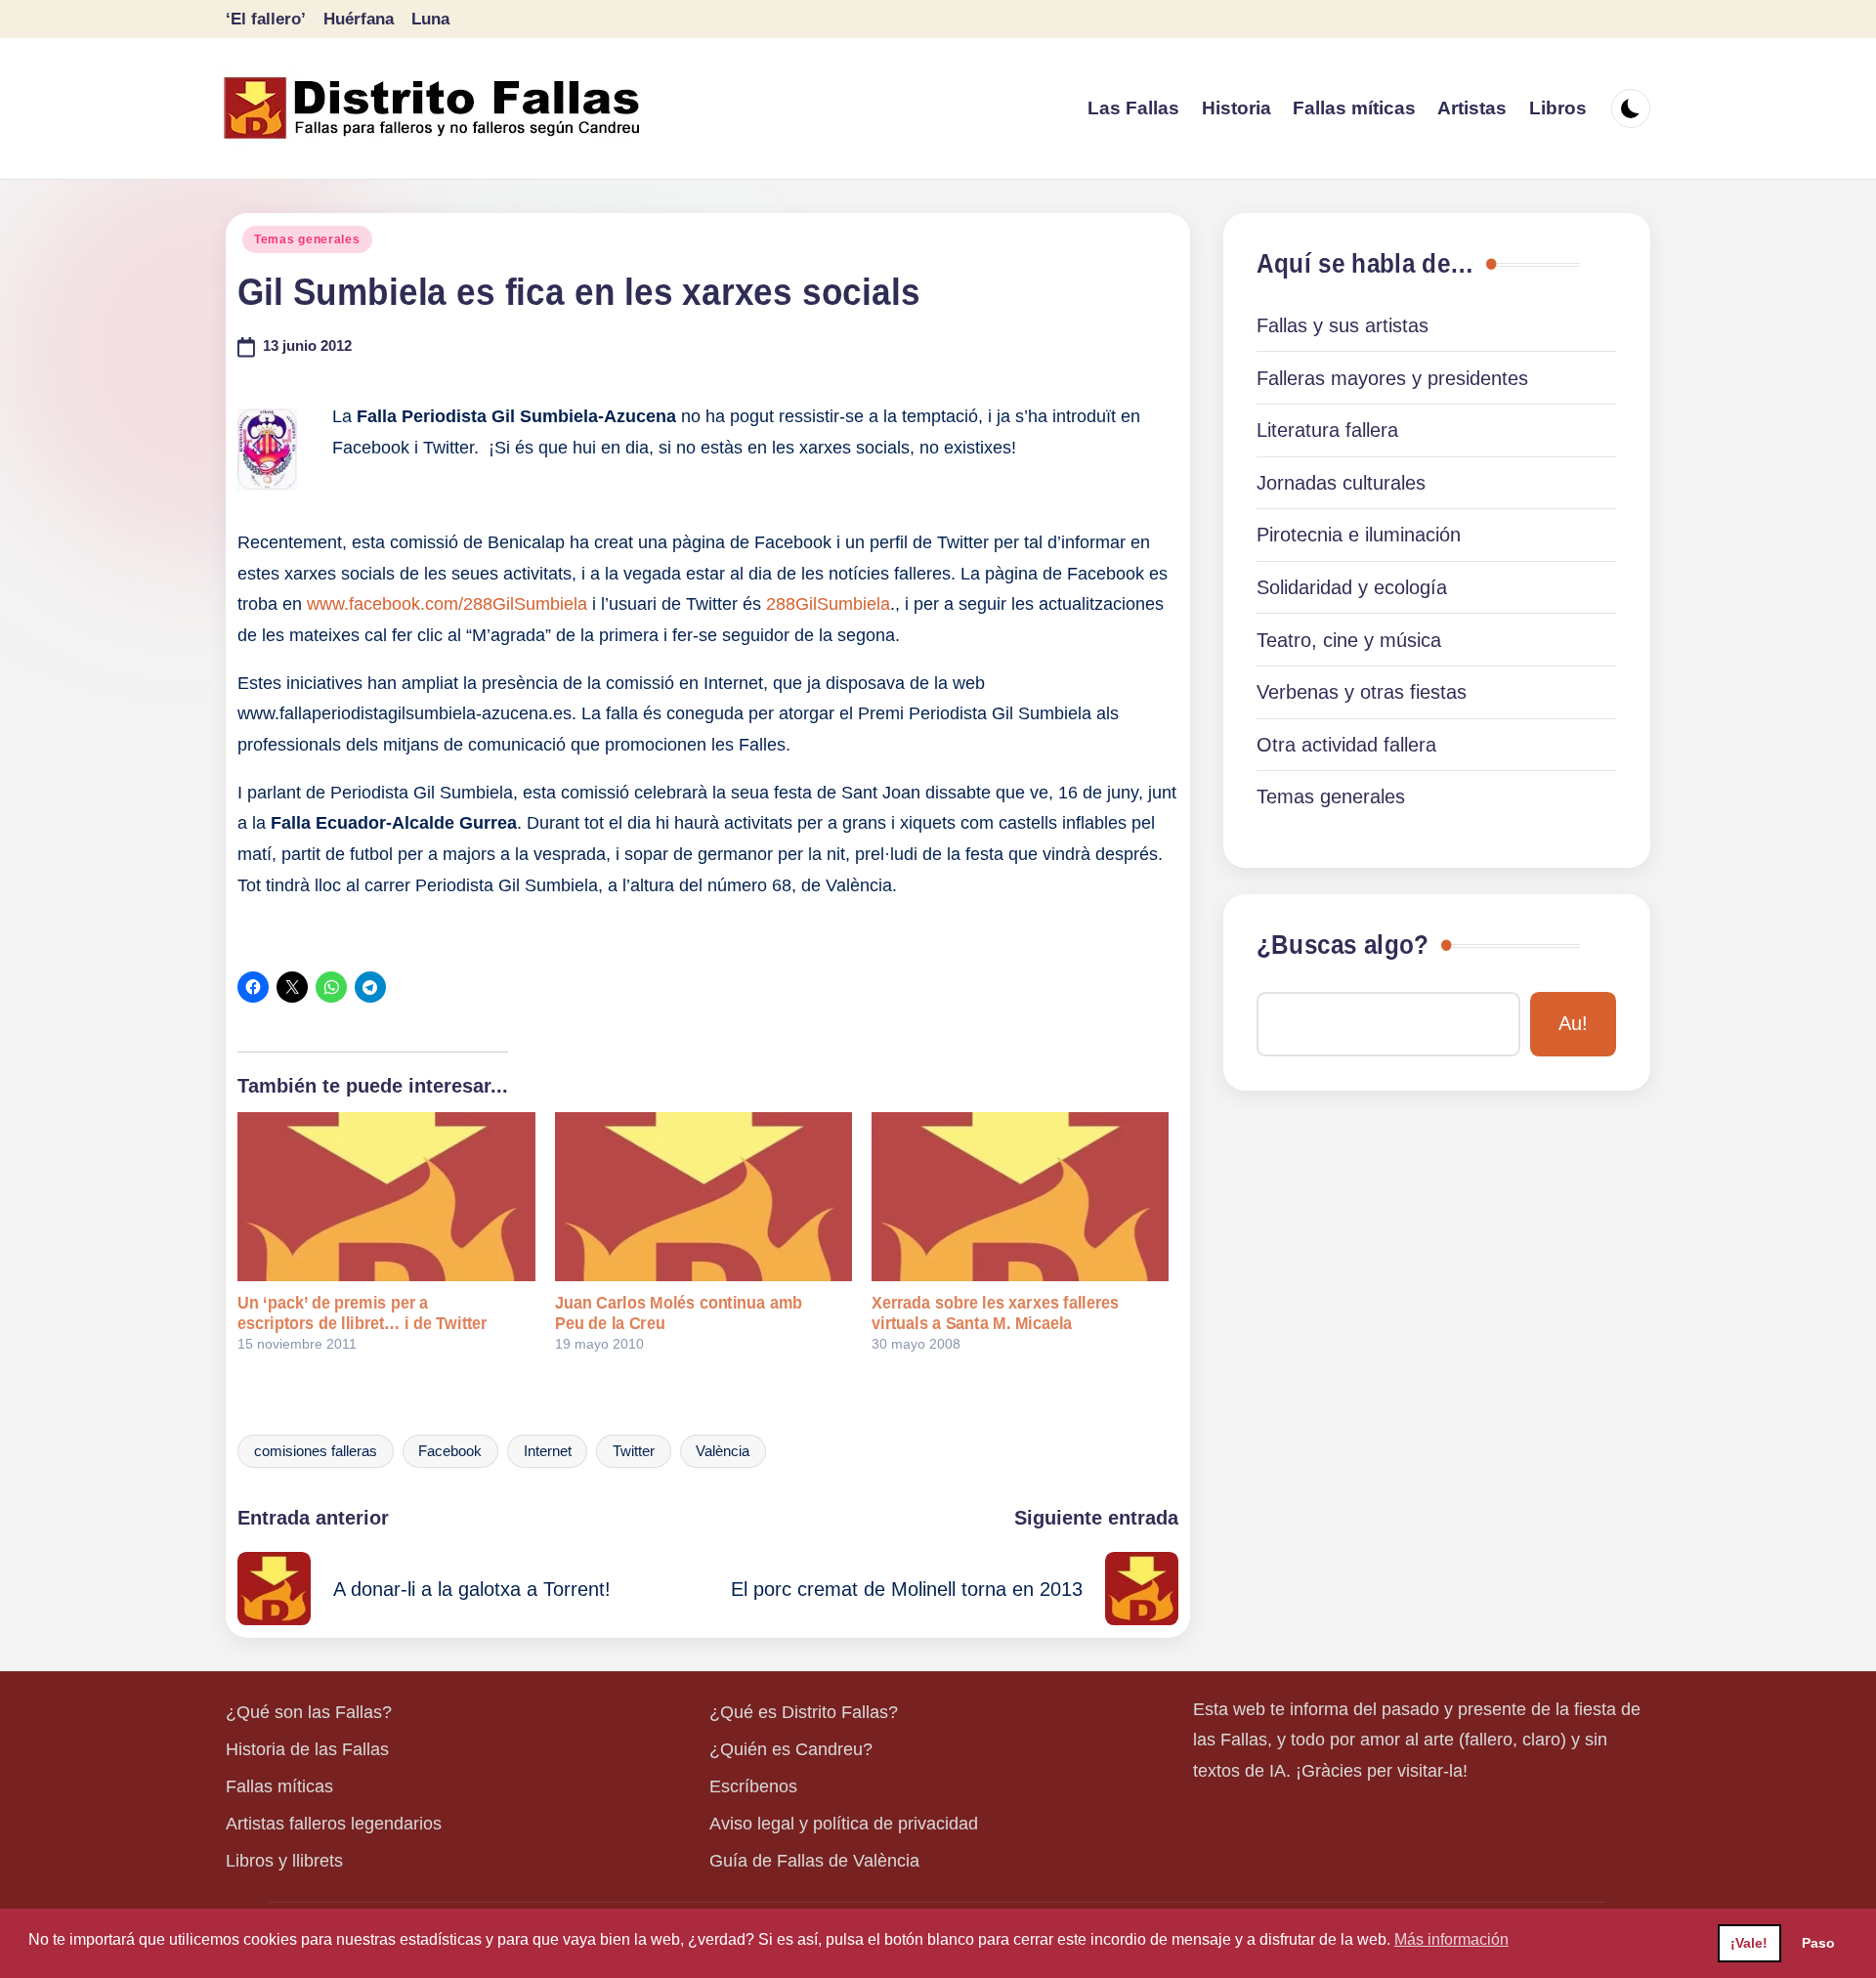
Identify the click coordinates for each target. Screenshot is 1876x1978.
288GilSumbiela (828, 604)
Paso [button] (1818, 1943)
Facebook (450, 1451)
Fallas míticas (279, 1786)
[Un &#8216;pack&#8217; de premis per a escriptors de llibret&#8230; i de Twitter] (386, 1197)
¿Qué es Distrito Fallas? (804, 1712)
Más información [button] (1451, 1939)
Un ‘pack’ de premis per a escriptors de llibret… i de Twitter (362, 1313)
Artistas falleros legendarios (334, 1824)
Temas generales (307, 239)
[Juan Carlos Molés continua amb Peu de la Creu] (703, 1197)
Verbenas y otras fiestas (1362, 692)
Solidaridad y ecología (1352, 587)
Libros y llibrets (284, 1861)
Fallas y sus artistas (1343, 325)
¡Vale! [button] (1749, 1943)
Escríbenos (753, 1786)
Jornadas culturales (1341, 483)
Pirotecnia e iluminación (1359, 535)
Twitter (634, 1451)
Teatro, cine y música (1349, 640)
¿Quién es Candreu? (791, 1749)
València (723, 1451)
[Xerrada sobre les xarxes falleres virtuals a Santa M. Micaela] (1020, 1197)
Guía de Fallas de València (814, 1861)
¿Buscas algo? (1343, 945)
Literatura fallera (1327, 430)
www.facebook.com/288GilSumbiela (447, 604)
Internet (548, 1451)
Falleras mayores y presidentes (1392, 378)
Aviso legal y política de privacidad (844, 1824)
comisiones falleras (316, 1451)
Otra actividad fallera (1346, 745)
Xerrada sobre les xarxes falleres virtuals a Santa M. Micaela (995, 1313)
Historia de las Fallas (307, 1749)
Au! (1573, 1023)
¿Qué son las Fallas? (309, 1712)
